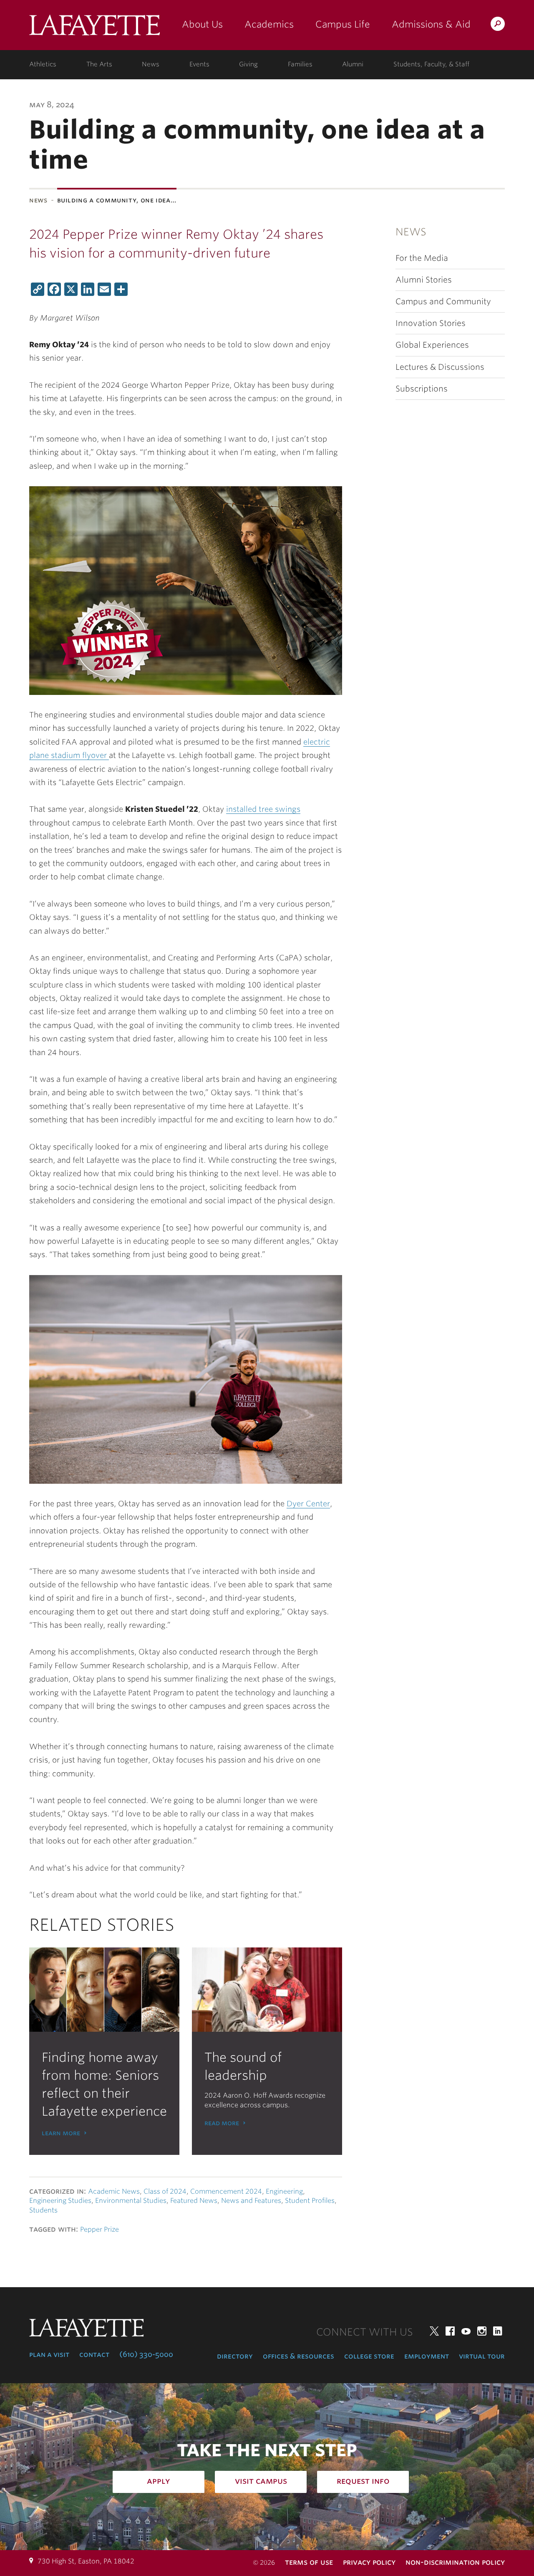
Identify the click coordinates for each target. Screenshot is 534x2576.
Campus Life (343, 24)
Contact (94, 2354)
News (151, 64)
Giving (248, 64)
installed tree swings (263, 809)
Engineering (284, 2191)
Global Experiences (432, 345)
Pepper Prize (99, 2229)
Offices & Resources (298, 2356)
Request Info (363, 2481)
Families (300, 64)
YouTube (466, 2331)
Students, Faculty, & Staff (431, 64)
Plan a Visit (49, 2354)
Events (199, 64)
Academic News (114, 2191)
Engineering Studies (60, 2201)
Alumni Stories (424, 280)
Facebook (450, 2331)
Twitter (434, 2331)
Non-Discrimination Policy (455, 2562)
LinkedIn (498, 2331)
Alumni (353, 64)
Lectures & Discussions (440, 367)
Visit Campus (261, 2481)
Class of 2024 (165, 2191)
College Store (369, 2356)
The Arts (99, 64)
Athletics (43, 64)
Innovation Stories (431, 323)
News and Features (251, 2201)
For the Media (422, 258)
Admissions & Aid (431, 24)
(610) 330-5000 (146, 2354)
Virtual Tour (482, 2356)
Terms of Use (309, 2562)
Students (43, 2210)
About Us (202, 24)
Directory (235, 2356)
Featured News (194, 2201)
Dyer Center (308, 1504)
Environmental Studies (131, 2201)
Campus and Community (443, 302)
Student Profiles (310, 2201)
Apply (159, 2481)
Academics (269, 24)
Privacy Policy (369, 2562)
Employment (427, 2356)
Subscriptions (422, 389)
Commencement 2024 (226, 2191)
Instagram (482, 2331)
